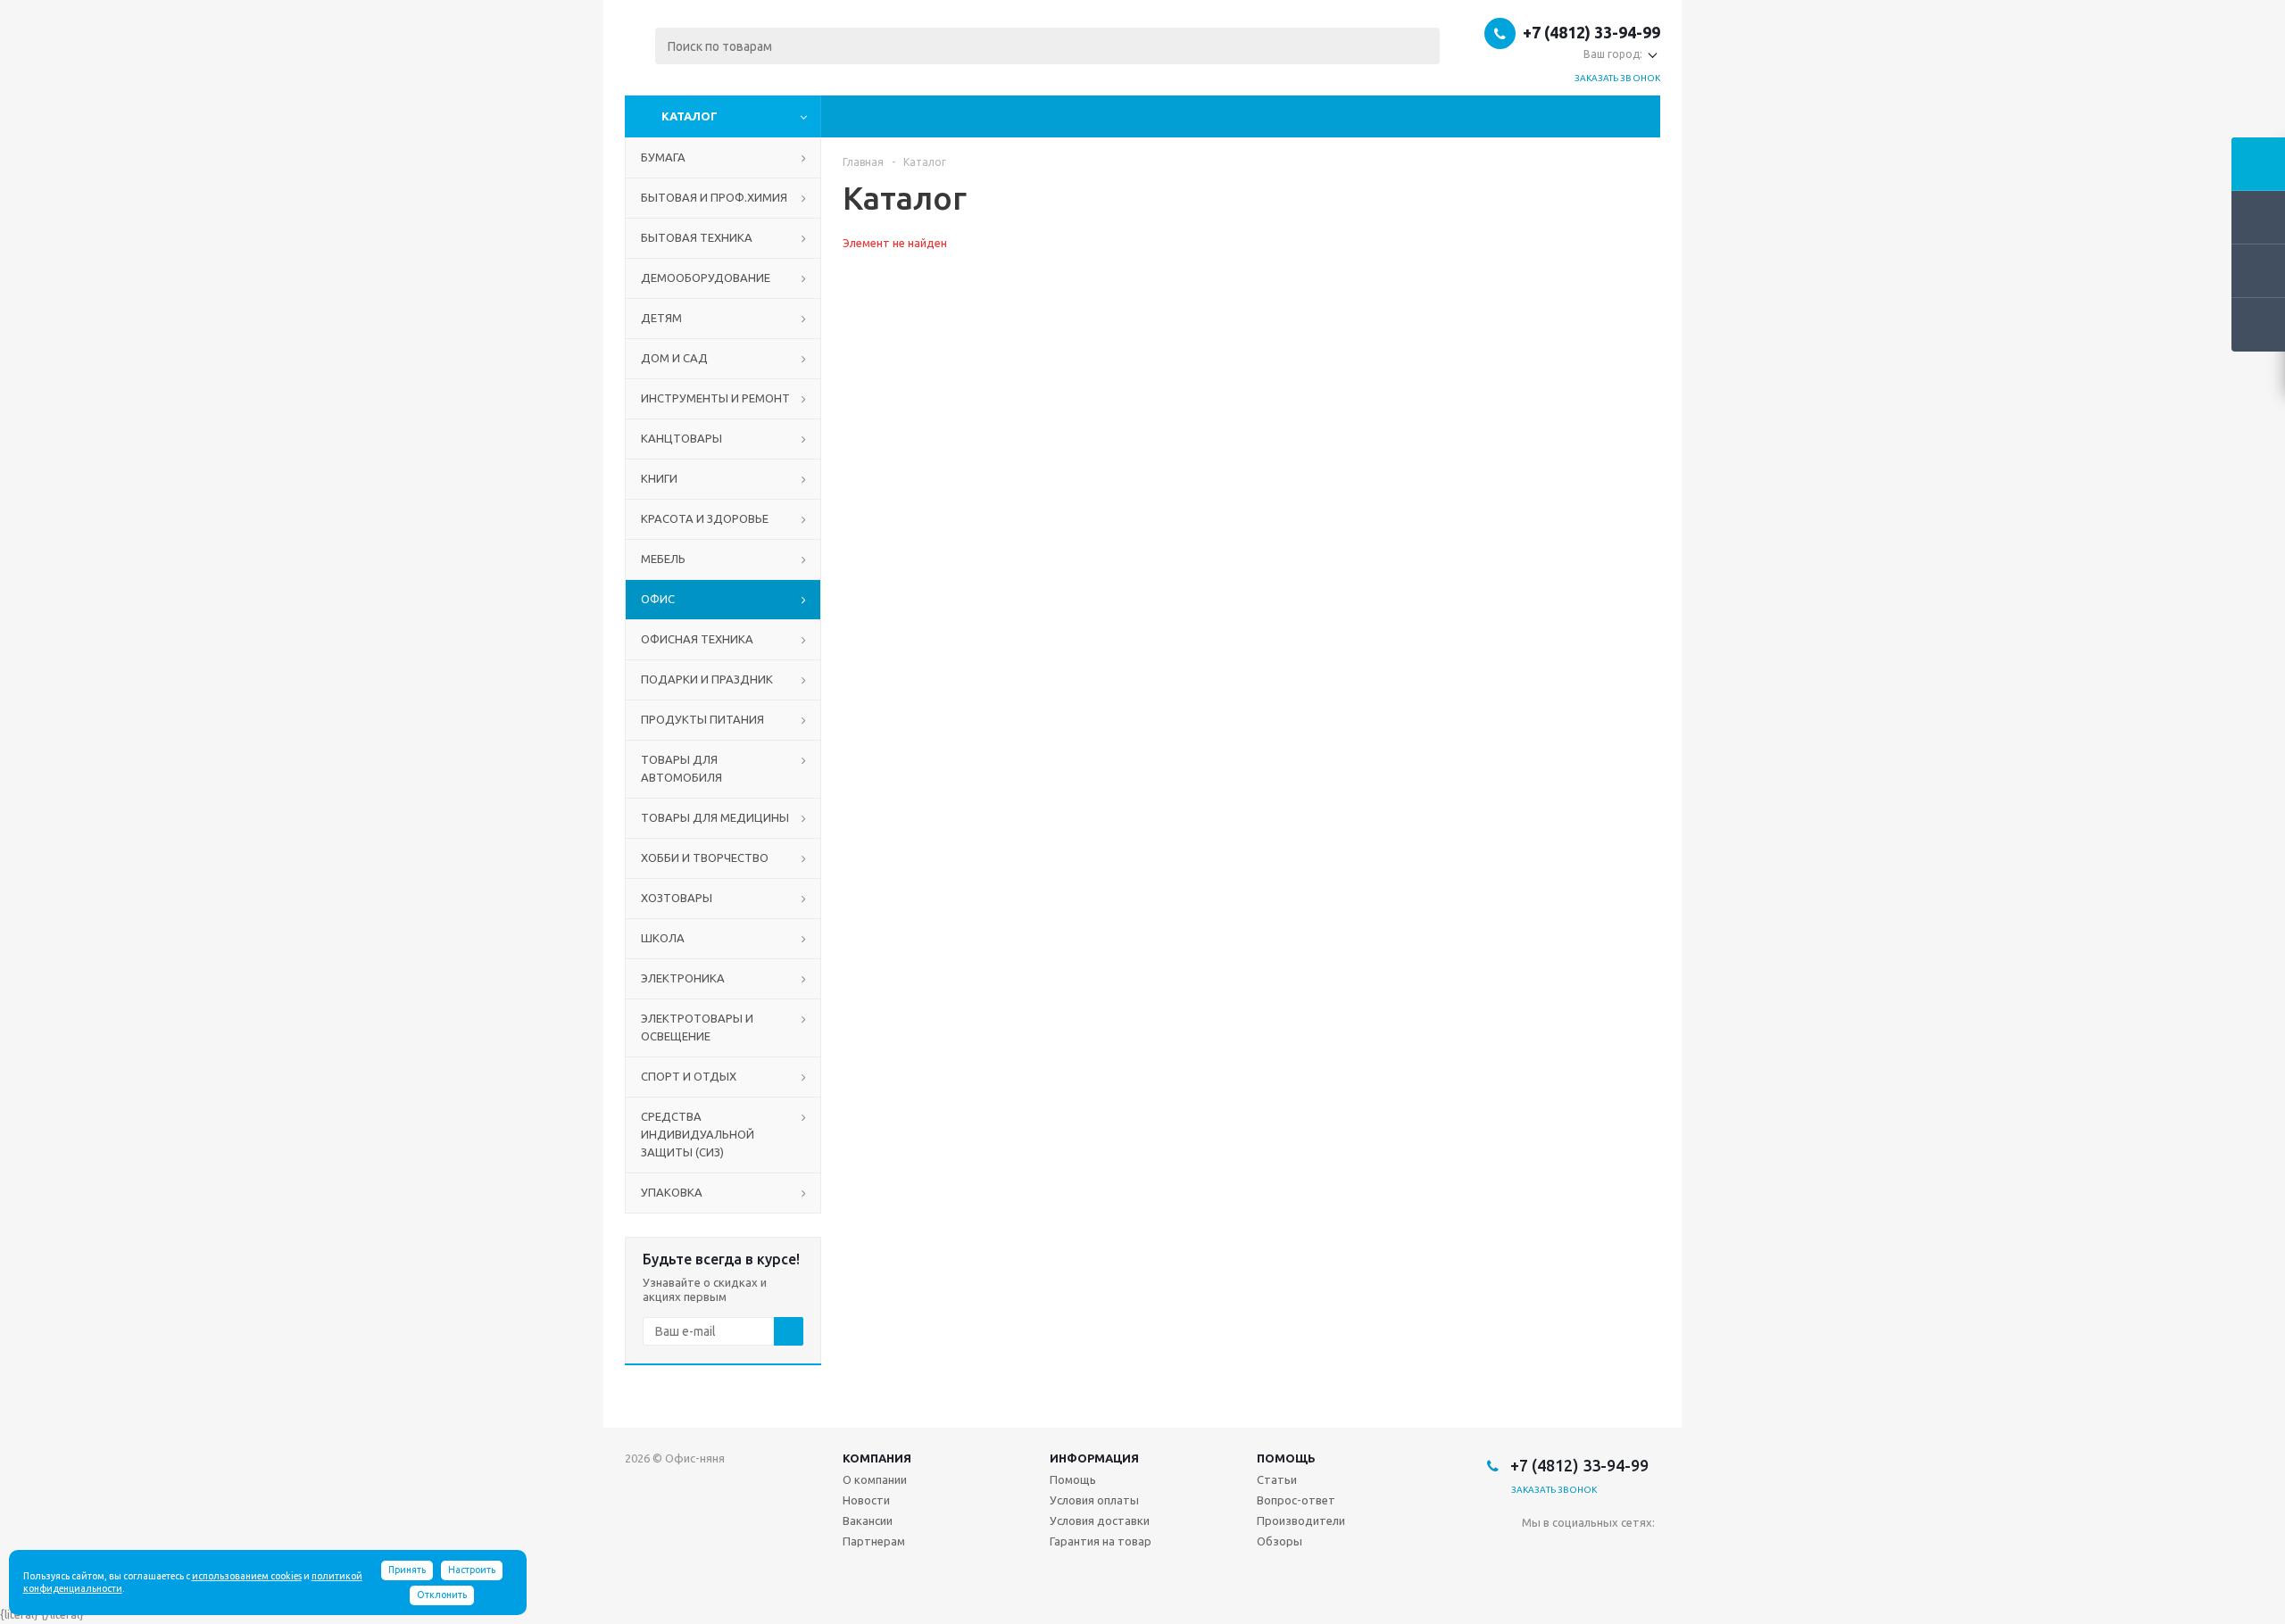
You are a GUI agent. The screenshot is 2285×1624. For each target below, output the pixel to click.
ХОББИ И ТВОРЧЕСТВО (705, 858)
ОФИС (658, 599)
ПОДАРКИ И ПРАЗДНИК (707, 679)
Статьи (1277, 1479)
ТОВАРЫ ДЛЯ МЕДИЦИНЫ (715, 817)
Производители (1301, 1520)
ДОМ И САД (674, 358)
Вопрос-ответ (1296, 1500)
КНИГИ (659, 478)
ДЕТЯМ (661, 318)
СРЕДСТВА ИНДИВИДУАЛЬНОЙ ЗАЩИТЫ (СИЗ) (698, 1134)
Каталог (690, 116)
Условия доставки (1100, 1520)
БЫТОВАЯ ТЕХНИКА (697, 237)
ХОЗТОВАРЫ (677, 898)
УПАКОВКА (672, 1192)
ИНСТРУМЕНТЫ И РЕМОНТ (715, 398)
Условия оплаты (1094, 1500)
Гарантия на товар (1101, 1541)
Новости (866, 1500)
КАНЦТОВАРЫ (681, 438)
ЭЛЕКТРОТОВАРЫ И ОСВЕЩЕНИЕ (697, 1027)
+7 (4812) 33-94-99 (1591, 32)
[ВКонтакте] (1536, 1552)
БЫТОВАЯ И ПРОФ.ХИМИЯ (714, 197)
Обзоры (1280, 1541)
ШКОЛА (663, 938)
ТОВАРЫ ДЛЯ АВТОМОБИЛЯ (681, 768)
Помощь (1286, 1458)
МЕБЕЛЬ (663, 559)
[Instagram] (1609, 1552)
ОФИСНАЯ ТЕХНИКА (697, 639)
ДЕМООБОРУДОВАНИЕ (706, 278)
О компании (875, 1479)
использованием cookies (247, 1576)
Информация (1094, 1458)
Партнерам (874, 1541)
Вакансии (868, 1520)
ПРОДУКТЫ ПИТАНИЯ (702, 719)
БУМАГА (663, 157)
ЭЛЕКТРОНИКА (683, 978)
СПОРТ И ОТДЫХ (689, 1076)
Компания (877, 1458)
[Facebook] (1572, 1552)
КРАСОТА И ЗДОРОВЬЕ (705, 518)
